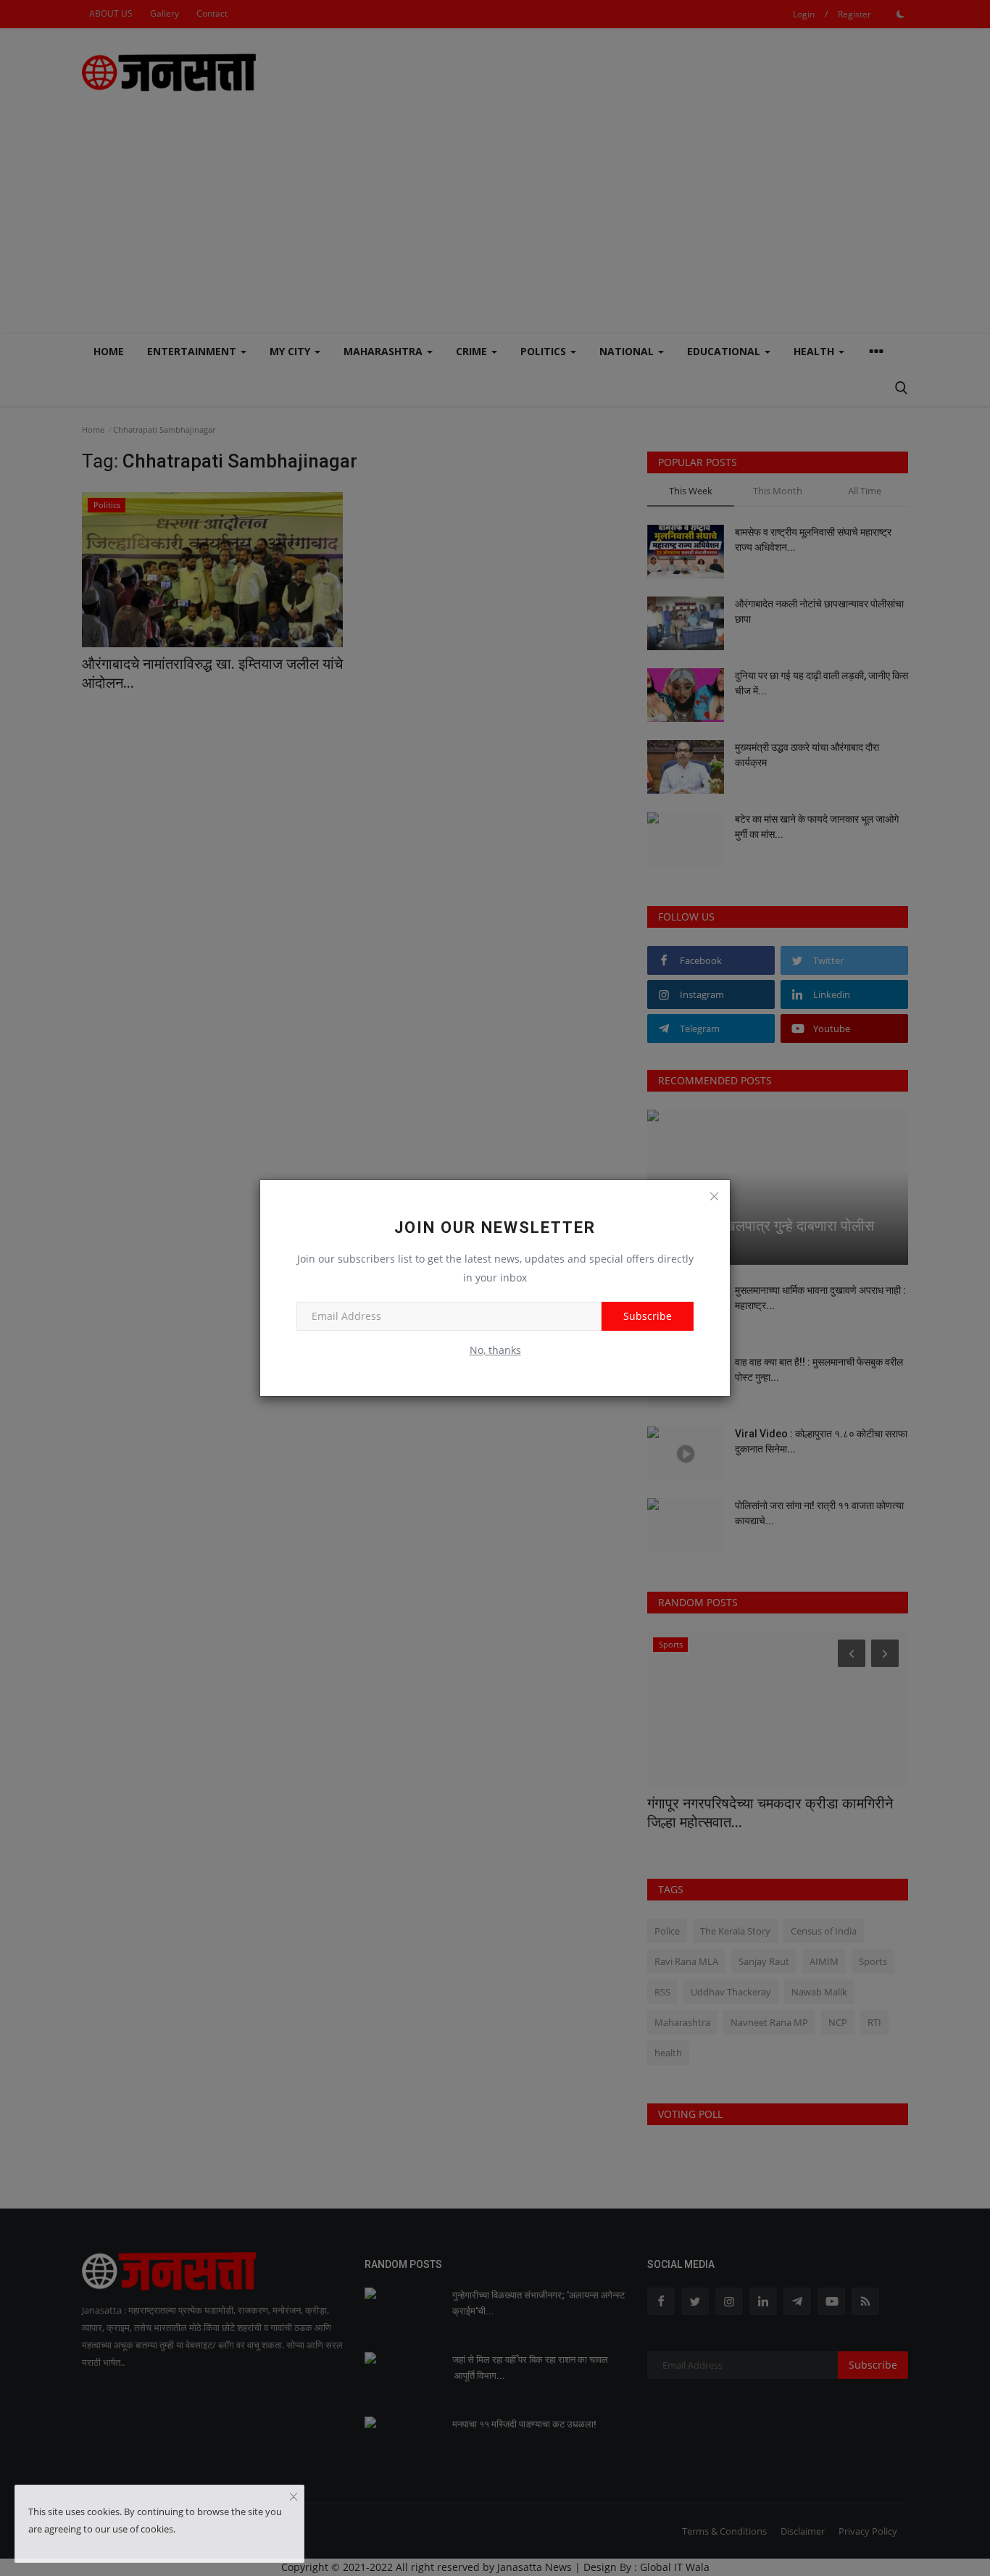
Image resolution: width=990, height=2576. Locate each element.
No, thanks (495, 1350)
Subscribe (648, 1316)
